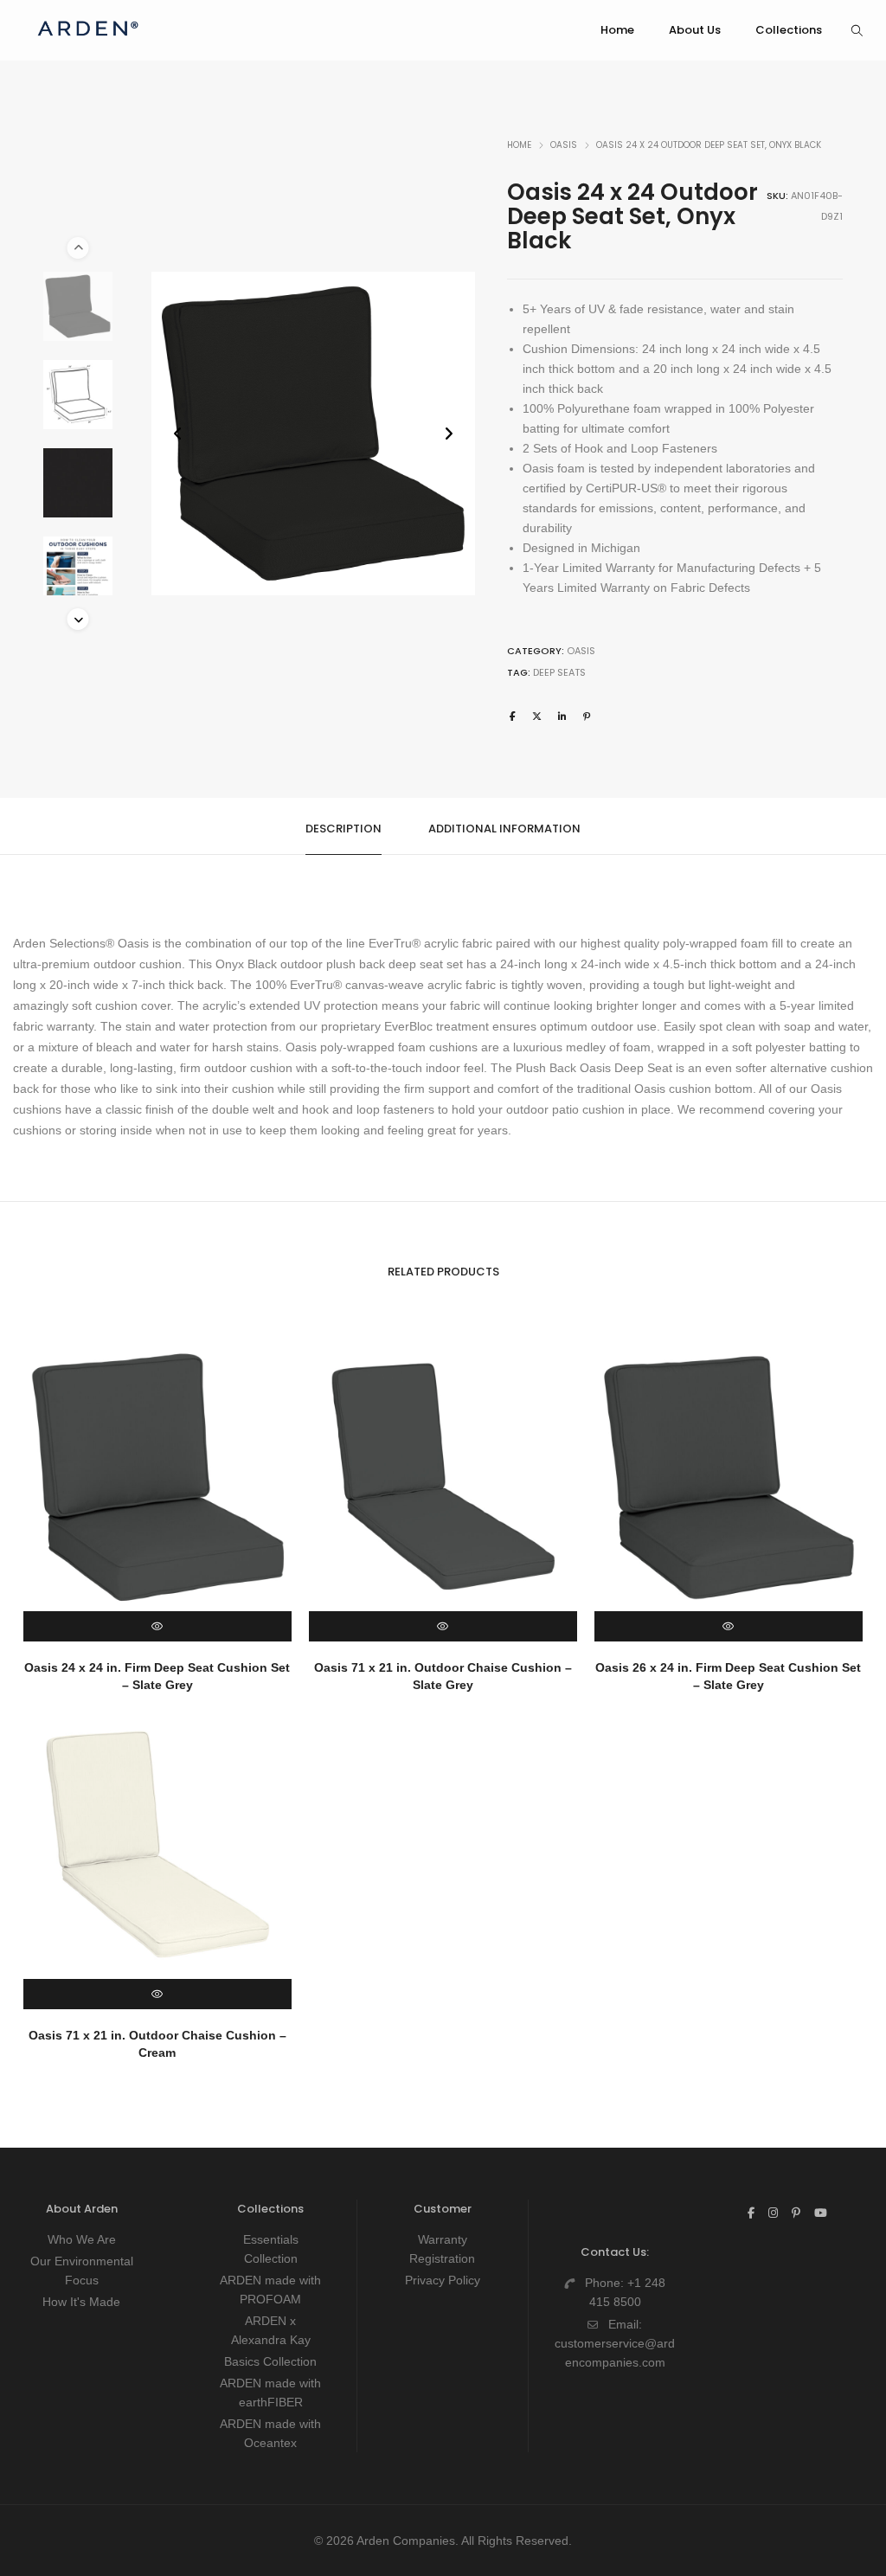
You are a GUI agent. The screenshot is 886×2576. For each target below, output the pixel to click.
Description (343, 829)
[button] (449, 434)
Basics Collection (270, 2361)
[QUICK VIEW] (157, 1626)
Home (519, 145)
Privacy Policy (443, 2280)
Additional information (504, 829)
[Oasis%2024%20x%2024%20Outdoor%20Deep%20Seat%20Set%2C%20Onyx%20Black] (513, 716)
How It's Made (81, 2302)
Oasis (564, 145)
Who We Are (82, 2239)
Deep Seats (559, 672)
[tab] (343, 827)
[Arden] (88, 43)
